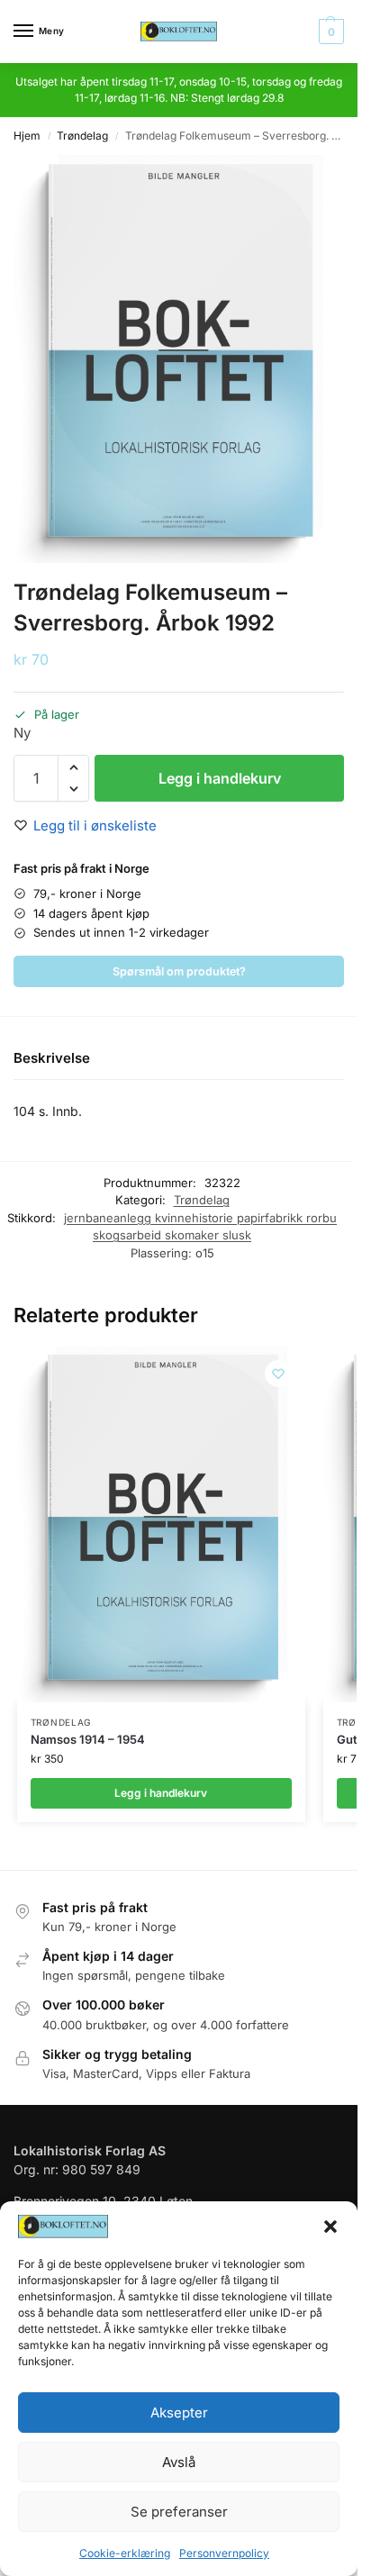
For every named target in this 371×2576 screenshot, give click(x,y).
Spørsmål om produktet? (179, 971)
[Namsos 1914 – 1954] (161, 1524)
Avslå (179, 2462)
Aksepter (179, 2413)
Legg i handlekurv (220, 778)
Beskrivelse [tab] (52, 1058)
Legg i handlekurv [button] (161, 1793)
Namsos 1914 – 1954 (88, 1739)
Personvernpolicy (224, 2553)
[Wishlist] (278, 1374)
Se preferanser (179, 2512)
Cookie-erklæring (125, 2553)
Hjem (27, 136)
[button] (330, 2227)
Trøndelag (82, 136)
